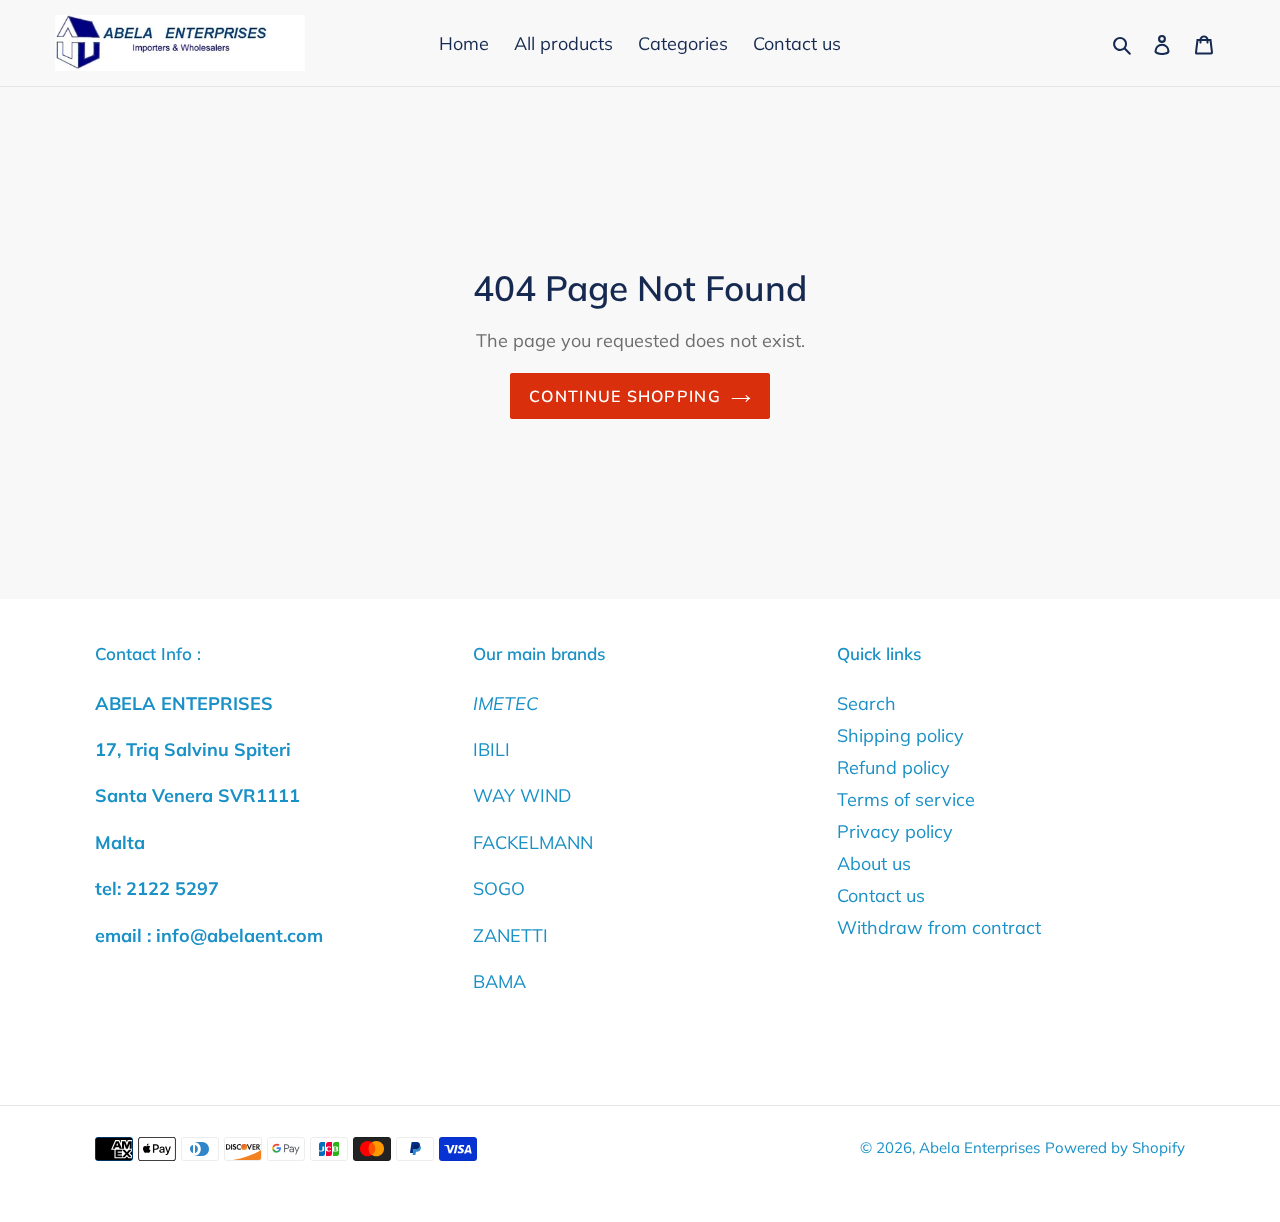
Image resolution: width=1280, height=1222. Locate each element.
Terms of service (906, 799)
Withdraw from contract (939, 927)
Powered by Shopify (1115, 1147)
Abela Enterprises (979, 1147)
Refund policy (893, 767)
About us (874, 863)
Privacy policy (895, 831)
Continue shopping (625, 396)
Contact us (881, 895)
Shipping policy (900, 735)
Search (866, 703)
